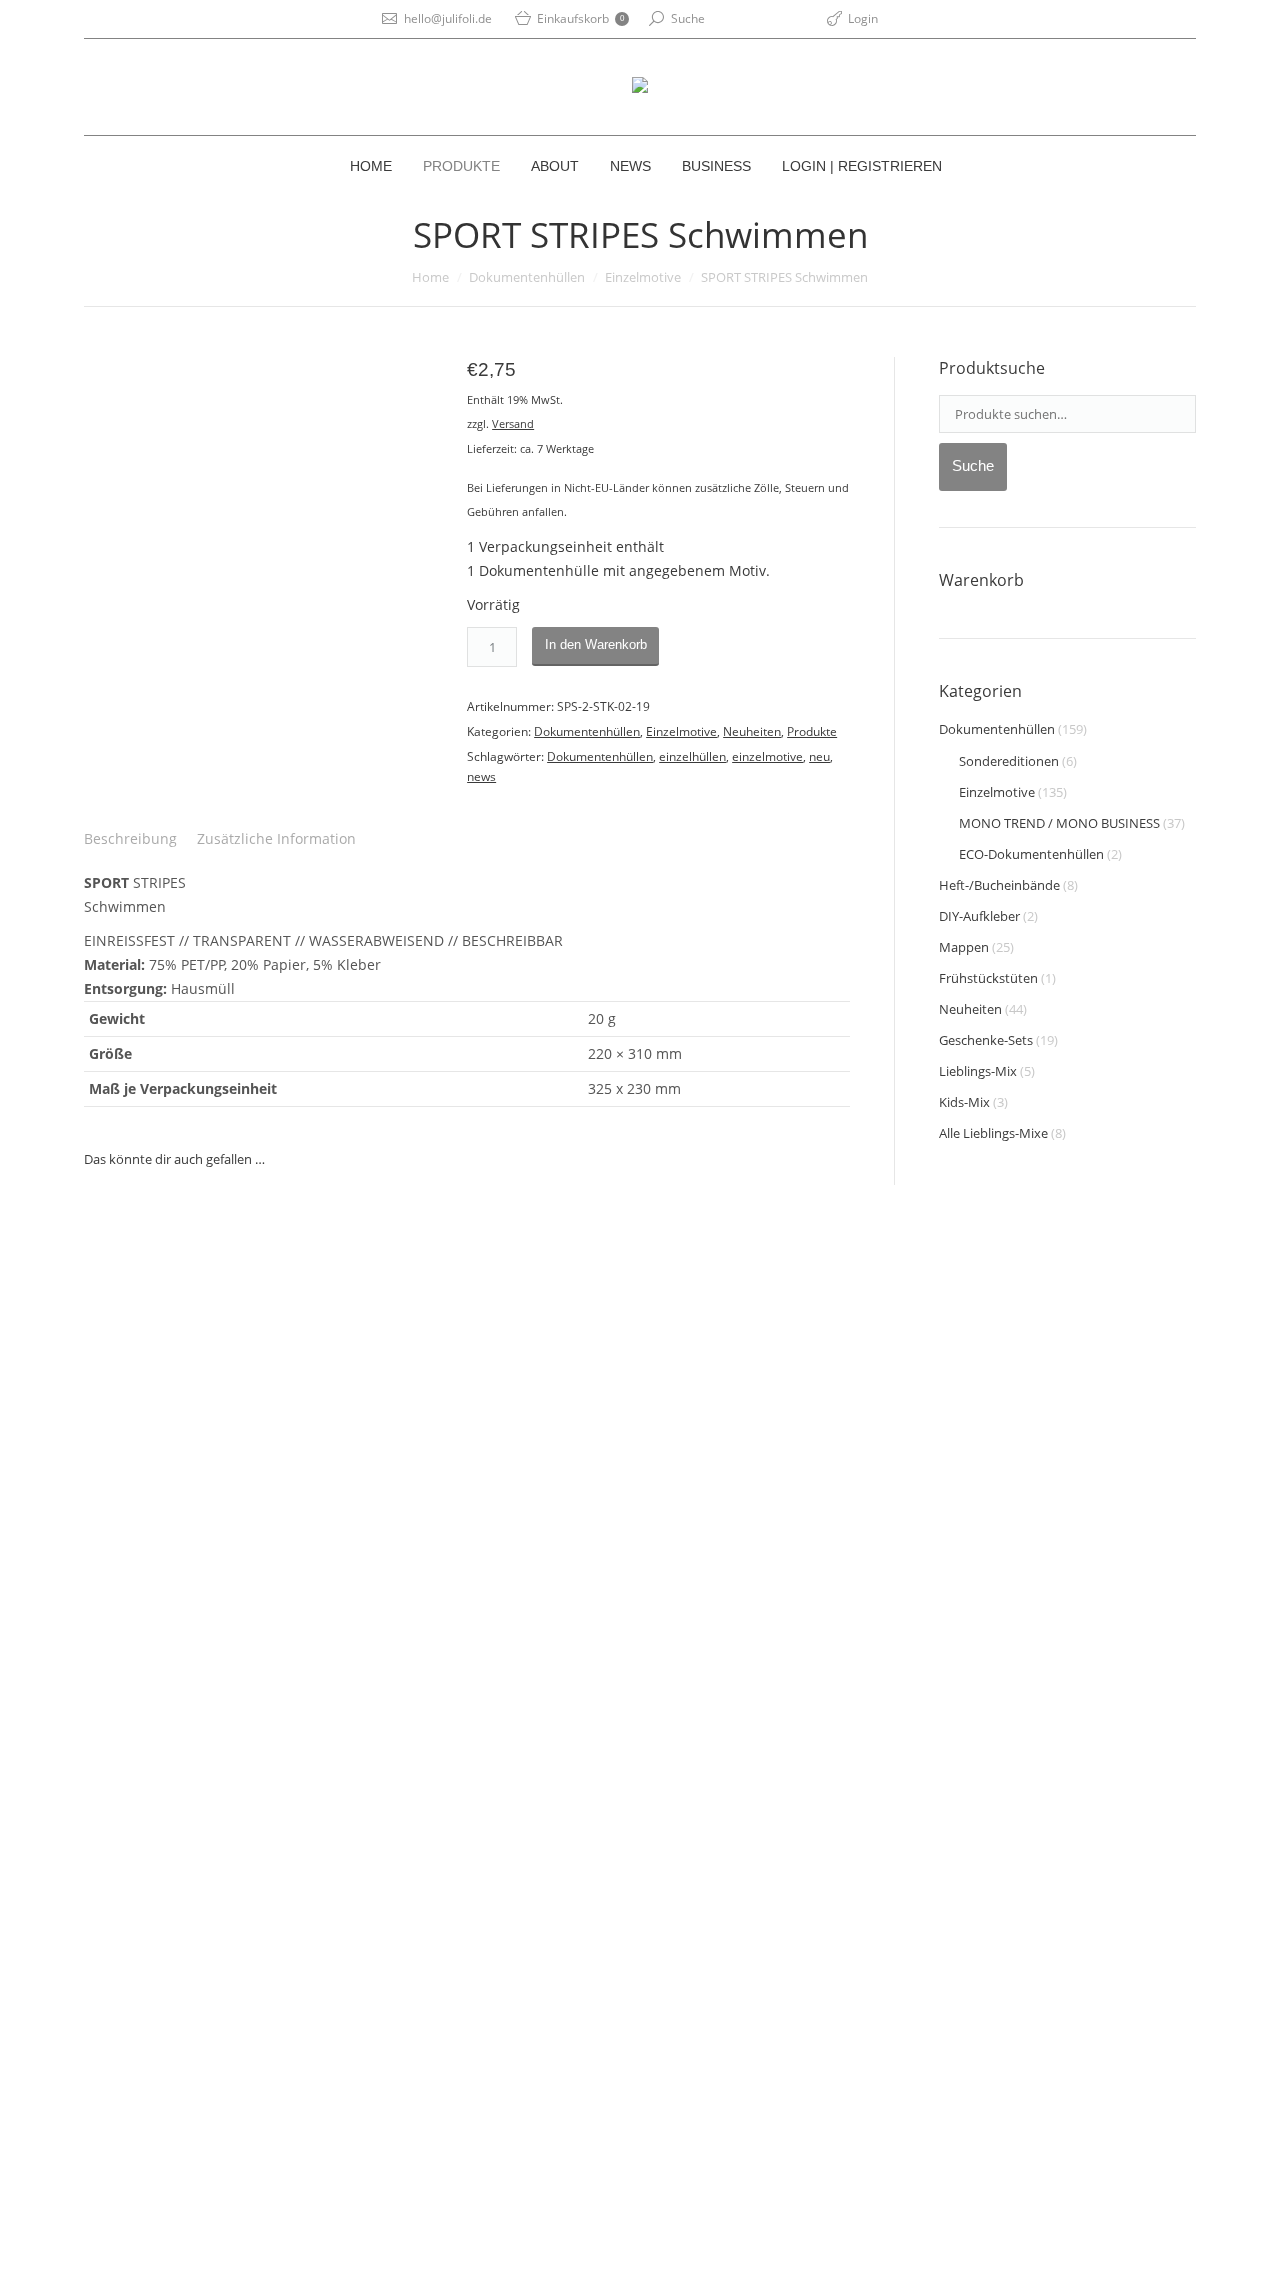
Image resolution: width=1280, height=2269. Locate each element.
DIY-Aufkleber (979, 916)
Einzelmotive (643, 277)
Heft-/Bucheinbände (999, 885)
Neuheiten (752, 731)
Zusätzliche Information (276, 838)
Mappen (964, 947)
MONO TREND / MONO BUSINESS (1059, 823)
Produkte (812, 731)
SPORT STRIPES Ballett (172, 1477)
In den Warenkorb (596, 644)
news (481, 776)
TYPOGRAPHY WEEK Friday (603, 1502)
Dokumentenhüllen (527, 277)
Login (863, 18)
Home (430, 277)
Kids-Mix (964, 1102)
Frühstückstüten (988, 978)
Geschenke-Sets (986, 1040)
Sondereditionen (1009, 761)
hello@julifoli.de (448, 18)
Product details (172, 1325)
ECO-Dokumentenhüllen (1031, 854)
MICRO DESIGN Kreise (383, 1452)
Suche (688, 18)
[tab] (130, 839)
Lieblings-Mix (978, 1071)
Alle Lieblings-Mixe (993, 1133)
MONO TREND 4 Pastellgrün (190, 1964)
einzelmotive (767, 756)
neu (819, 756)
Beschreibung (130, 838)
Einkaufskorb (580, 18)
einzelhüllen (692, 756)
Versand (513, 423)
